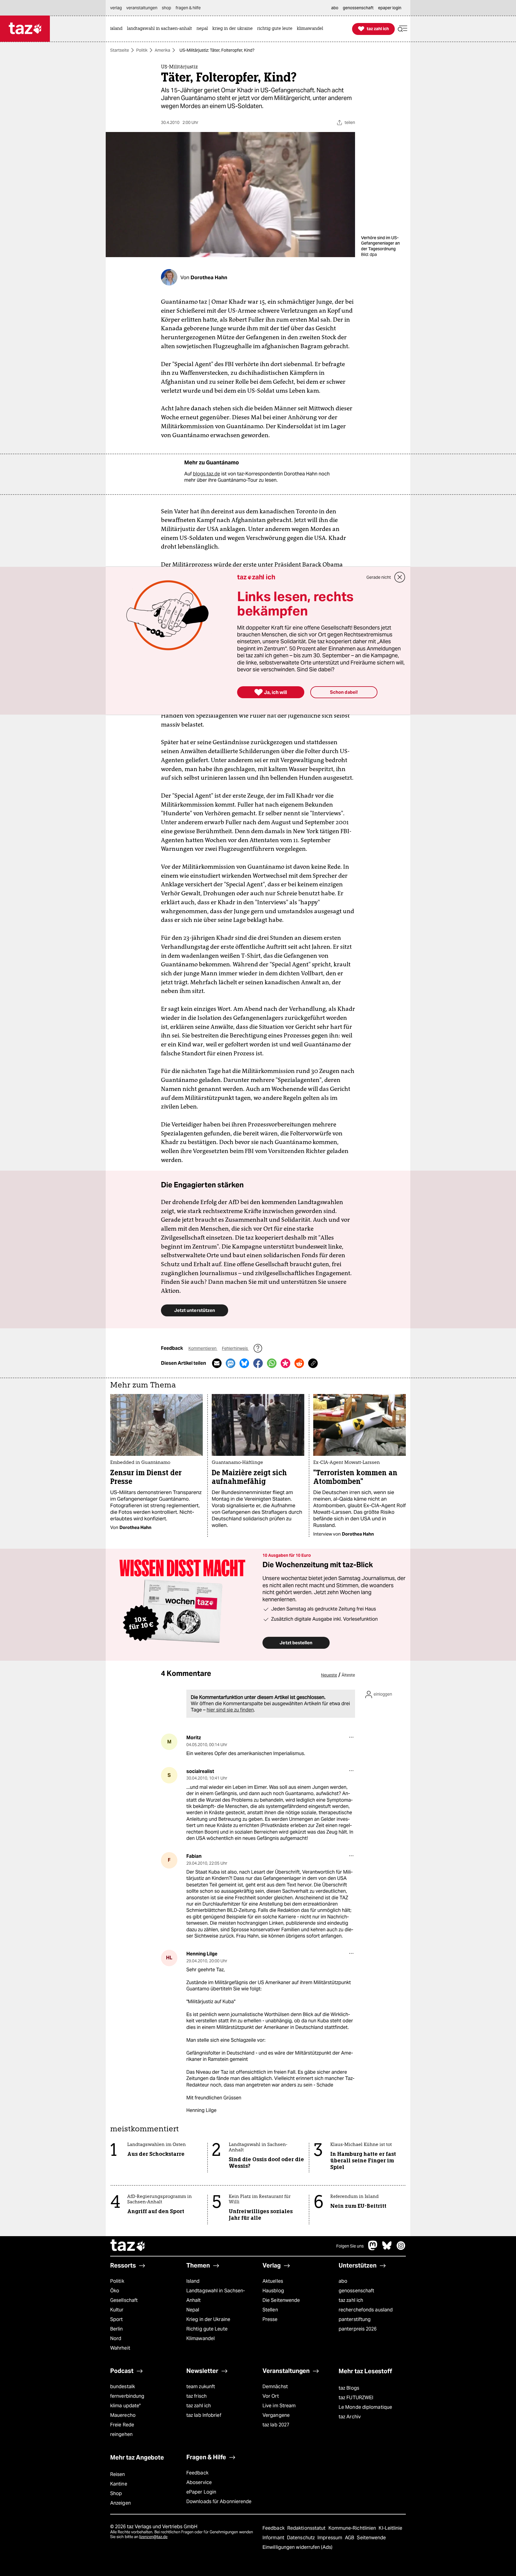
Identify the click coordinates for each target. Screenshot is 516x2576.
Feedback (197, 2473)
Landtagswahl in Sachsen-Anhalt (216, 2295)
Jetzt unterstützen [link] (195, 1310)
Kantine (119, 2484)
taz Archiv (350, 2417)
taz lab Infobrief (204, 2415)
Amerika (162, 50)
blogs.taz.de (206, 474)
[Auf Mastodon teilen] (231, 1363)
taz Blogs (349, 2388)
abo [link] (335, 8)
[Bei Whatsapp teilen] (272, 1363)
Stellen (270, 2310)
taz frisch (196, 2396)
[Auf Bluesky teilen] (244, 1363)
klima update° (125, 2406)
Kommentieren (203, 1348)
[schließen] (400, 577)
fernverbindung (127, 2396)
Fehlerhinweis (235, 1348)
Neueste (329, 1675)
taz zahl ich (351, 2300)
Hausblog (273, 2291)
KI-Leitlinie (390, 2528)
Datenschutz (301, 2538)
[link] (118, 29)
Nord (116, 2338)
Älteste (348, 1675)
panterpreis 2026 (358, 2329)
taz (128, 2246)
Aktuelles (273, 2281)
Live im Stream (279, 2406)
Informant (274, 2538)
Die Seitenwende (281, 2300)
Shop (116, 2493)
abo (343, 2281)
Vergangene (276, 2415)
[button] (403, 29)
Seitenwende (371, 2538)
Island (193, 2281)
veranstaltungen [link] (142, 8)
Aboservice (199, 2482)
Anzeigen (120, 2503)
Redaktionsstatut (307, 2528)
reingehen (121, 2434)
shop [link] (166, 8)
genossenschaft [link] (358, 8)
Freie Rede (122, 2425)
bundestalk (123, 2387)
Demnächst (275, 2387)
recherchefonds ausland (366, 2310)
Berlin (117, 2329)
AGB (350, 2538)
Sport (116, 2319)
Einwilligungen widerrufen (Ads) (297, 2547)
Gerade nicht (379, 577)
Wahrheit (120, 2348)
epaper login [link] (390, 8)
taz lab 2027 (276, 2425)
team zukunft (201, 2387)
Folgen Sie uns (350, 2246)
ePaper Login (201, 2492)
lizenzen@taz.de (153, 2537)
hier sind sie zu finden (230, 1710)
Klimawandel (201, 2338)
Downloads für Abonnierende (219, 2501)
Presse (270, 2319)
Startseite (120, 50)
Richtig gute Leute (207, 2329)
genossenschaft (356, 2291)
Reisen (118, 2474)
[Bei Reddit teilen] (299, 1363)
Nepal (193, 2310)
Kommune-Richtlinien (353, 2528)
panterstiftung (355, 2319)
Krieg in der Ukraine (208, 2319)
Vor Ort (271, 2396)
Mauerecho (123, 2415)
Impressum (330, 2538)
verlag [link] (116, 8)
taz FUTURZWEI (356, 2398)
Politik (142, 50)
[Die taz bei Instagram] (401, 2249)
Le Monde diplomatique (365, 2407)
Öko (115, 2291)
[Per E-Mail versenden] (217, 1363)
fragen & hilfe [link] (188, 8)
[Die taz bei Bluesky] (387, 2249)
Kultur (117, 2310)
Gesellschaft (124, 2300)
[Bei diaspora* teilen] (285, 1363)
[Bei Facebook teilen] (258, 1363)
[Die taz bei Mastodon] (373, 2249)
